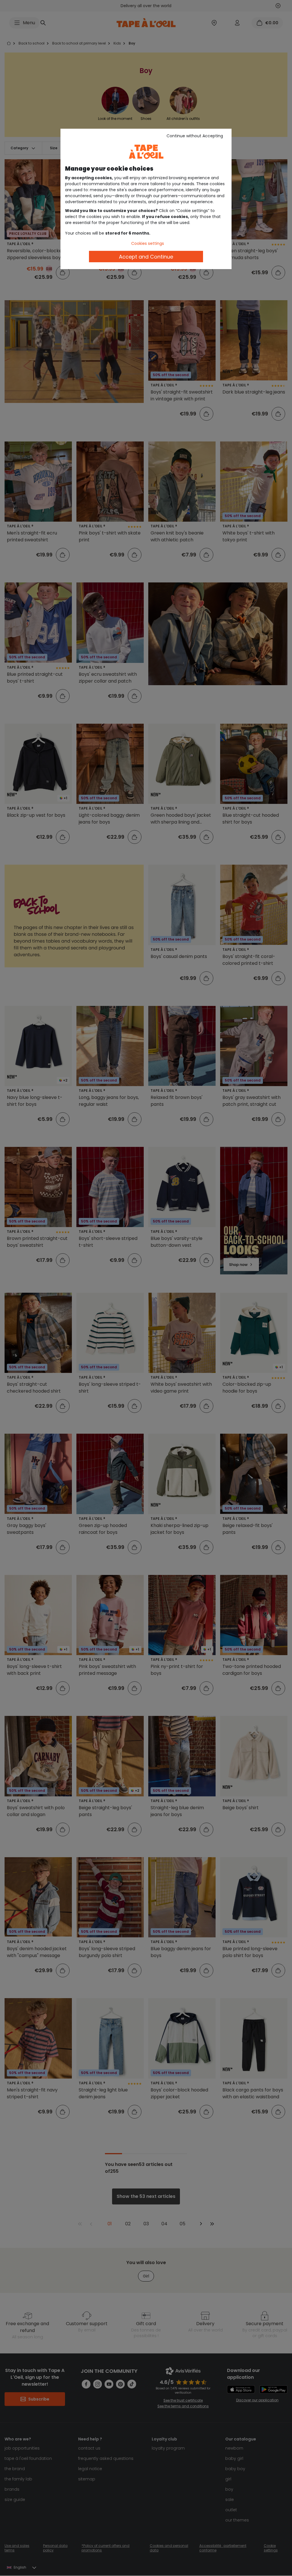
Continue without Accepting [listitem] (195, 136)
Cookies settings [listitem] (148, 243)
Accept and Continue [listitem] (146, 257)
